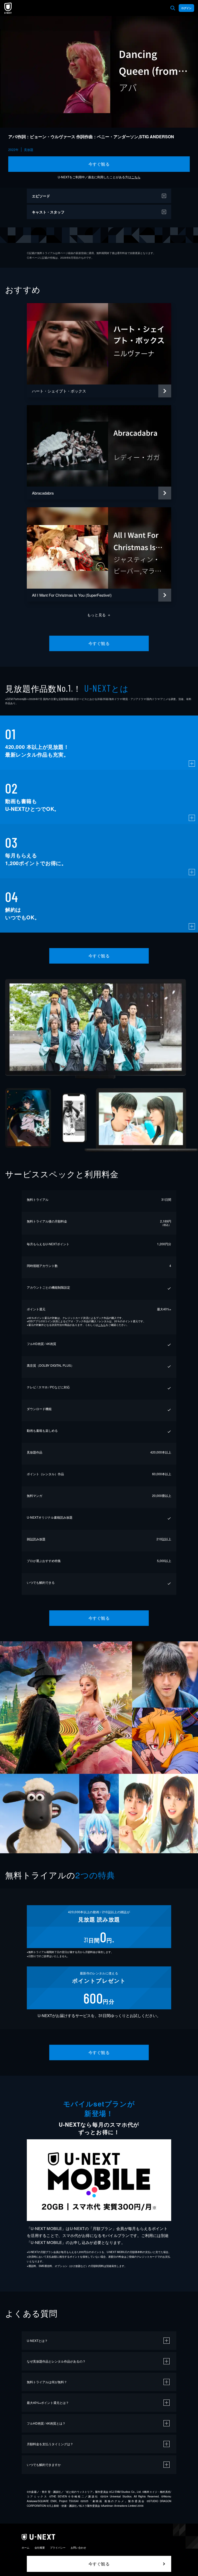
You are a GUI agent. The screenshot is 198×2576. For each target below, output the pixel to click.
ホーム (26, 2548)
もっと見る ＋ (99, 615)
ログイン (186, 8)
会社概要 (40, 2548)
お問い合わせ (78, 2548)
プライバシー (58, 2548)
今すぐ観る (99, 164)
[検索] (173, 8)
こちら (136, 177)
